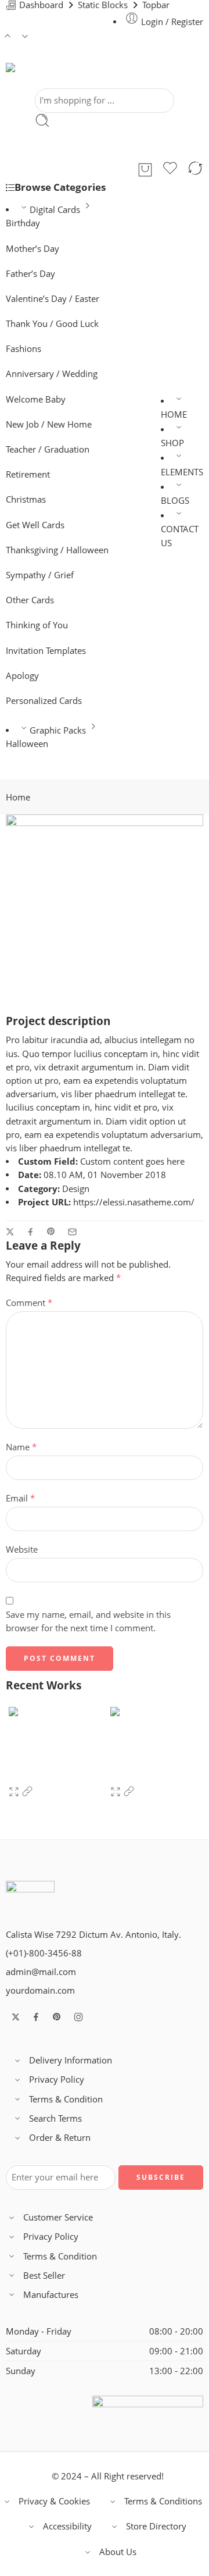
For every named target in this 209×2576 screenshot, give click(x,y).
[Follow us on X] (16, 2017)
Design (76, 1189)
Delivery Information (71, 2060)
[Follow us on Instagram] (78, 2017)
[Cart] (145, 170)
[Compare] (195, 170)
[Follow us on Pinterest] (57, 2017)
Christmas (26, 499)
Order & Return (60, 2138)
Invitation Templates (46, 651)
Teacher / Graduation (48, 449)
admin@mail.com (41, 1972)
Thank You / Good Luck (52, 324)
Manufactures (51, 2295)
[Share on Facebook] (30, 1232)
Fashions (24, 349)
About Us (118, 2552)
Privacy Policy (57, 2079)
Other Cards (30, 600)
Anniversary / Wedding (52, 374)
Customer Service (58, 2217)
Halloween (27, 744)
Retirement (28, 474)
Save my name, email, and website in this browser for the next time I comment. (88, 1621)
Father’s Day (30, 274)
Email (20, 1498)
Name (21, 1447)
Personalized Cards (44, 701)
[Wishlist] (170, 170)
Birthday (23, 223)
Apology (22, 676)
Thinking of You (37, 625)
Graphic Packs (58, 730)
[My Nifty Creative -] (45, 76)
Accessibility (67, 2526)
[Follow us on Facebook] (36, 2017)
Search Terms (55, 2118)
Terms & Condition (66, 2099)
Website (22, 1549)
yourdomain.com (40, 1990)
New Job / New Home (49, 424)
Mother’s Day (33, 249)
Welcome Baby (36, 399)
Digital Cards (55, 210)
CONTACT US (180, 536)
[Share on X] (10, 1232)
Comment (29, 1303)
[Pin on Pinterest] (51, 1232)
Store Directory (156, 2526)
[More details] (27, 1794)
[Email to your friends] (72, 1232)
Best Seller (44, 2276)
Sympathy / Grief (40, 575)
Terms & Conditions (163, 2501)
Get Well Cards (35, 525)
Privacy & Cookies (54, 2501)
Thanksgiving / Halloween (57, 550)
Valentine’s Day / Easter (53, 299)
